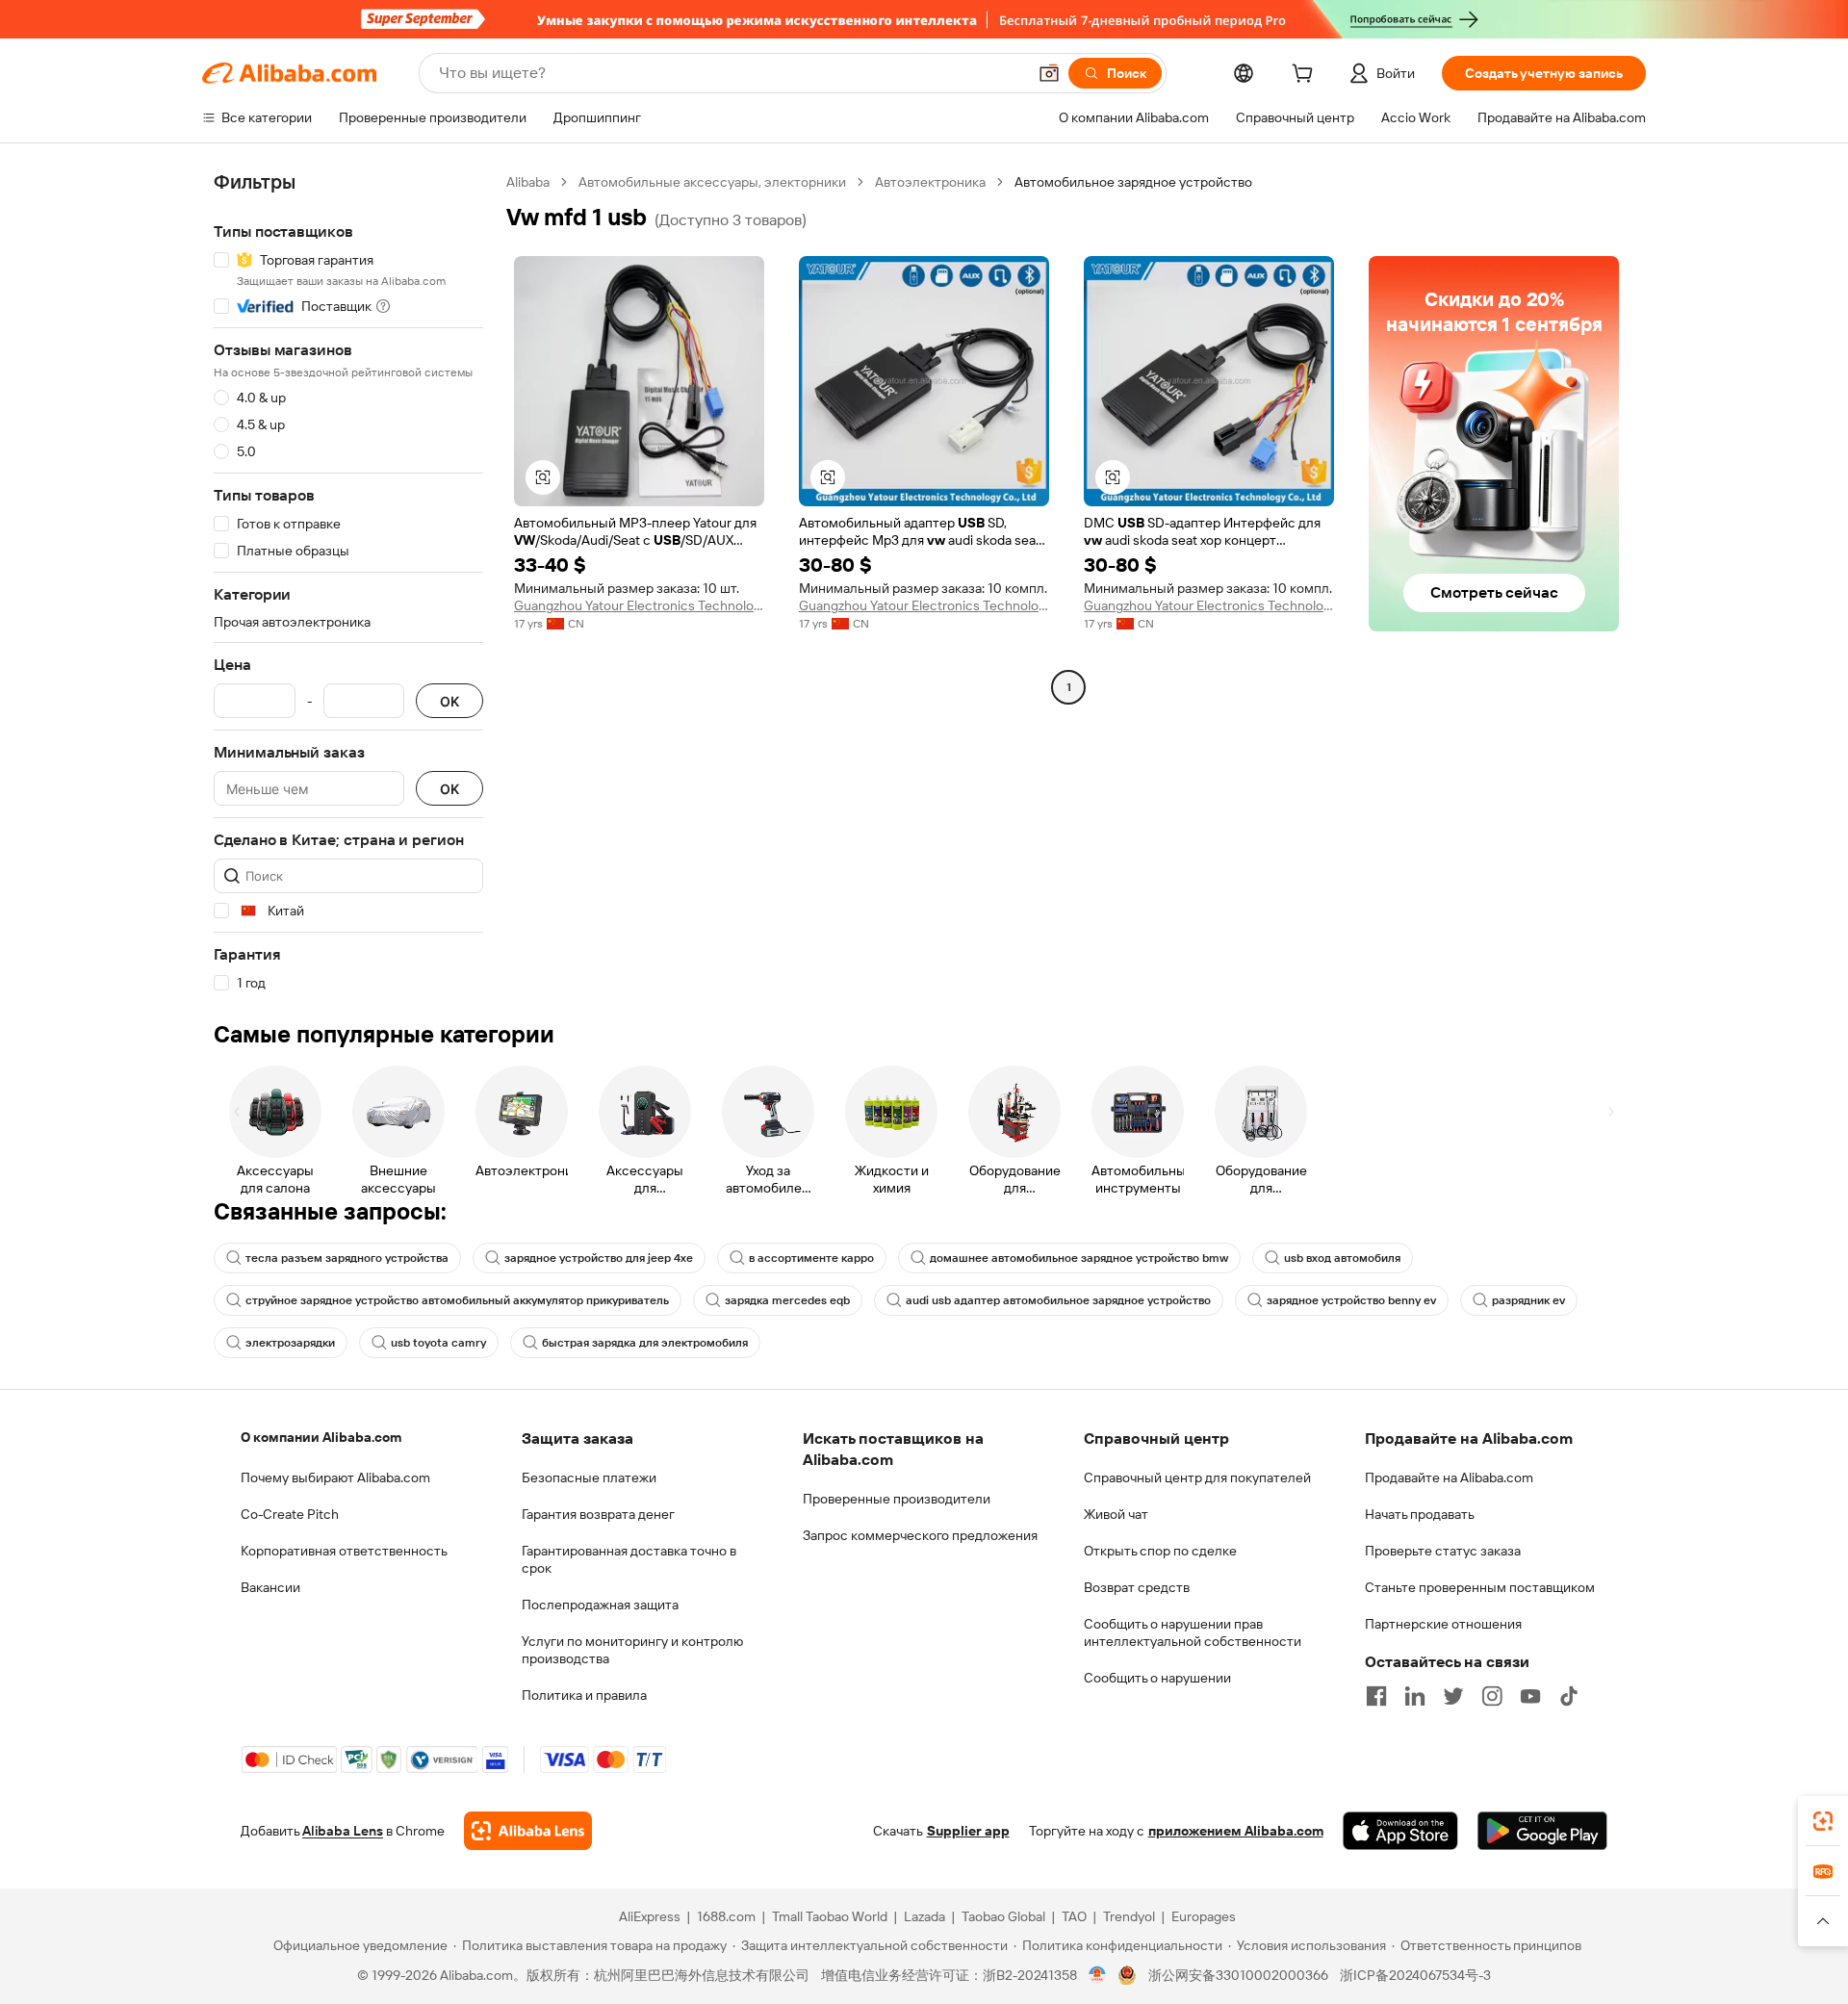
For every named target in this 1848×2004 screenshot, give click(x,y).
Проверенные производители (897, 1499)
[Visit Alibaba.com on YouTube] (1530, 1696)
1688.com (726, 1916)
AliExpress (650, 1916)
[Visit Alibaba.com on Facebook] (1376, 1696)
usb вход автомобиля (1342, 1258)
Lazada (924, 1916)
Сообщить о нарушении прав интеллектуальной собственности (1193, 1632)
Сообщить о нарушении (1157, 1678)
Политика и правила (584, 1695)
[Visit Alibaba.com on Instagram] (1492, 1696)
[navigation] (348, 583)
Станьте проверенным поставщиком (1480, 1587)
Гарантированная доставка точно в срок (629, 1559)
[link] (1823, 1821)
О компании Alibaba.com (321, 1437)
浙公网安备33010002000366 (1238, 1975)
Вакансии (270, 1587)
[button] (1049, 73)
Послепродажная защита (600, 1605)
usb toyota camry (438, 1343)
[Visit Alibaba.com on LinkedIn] (1415, 1696)
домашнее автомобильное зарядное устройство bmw (1079, 1258)
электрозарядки (290, 1343)
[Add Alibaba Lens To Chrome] (528, 1831)
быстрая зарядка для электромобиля (645, 1343)
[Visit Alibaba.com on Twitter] (1453, 1696)
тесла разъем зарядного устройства (347, 1258)
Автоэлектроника (930, 182)
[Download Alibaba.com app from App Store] (1400, 1831)
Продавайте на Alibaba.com (1449, 1477)
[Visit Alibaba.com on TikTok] (1569, 1696)
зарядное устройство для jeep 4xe (599, 1258)
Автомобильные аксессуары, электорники (712, 182)
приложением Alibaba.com (1236, 1831)
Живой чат (1116, 1514)
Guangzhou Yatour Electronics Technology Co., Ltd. (639, 605)
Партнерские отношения (1443, 1624)
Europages (1204, 1916)
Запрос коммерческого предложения (920, 1535)
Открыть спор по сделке (1160, 1551)
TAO (1074, 1916)
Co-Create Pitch (290, 1514)
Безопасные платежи (589, 1477)
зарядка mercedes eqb (787, 1300)
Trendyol (1129, 1916)
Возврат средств (1137, 1587)
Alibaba (528, 182)
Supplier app (968, 1831)
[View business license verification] (1098, 1975)
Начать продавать (1420, 1514)
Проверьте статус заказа (1443, 1551)
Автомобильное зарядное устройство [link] (1133, 182)
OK (449, 701)
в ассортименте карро (811, 1258)
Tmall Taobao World (830, 1916)
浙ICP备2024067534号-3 (1415, 1975)
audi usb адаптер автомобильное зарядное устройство (1058, 1300)
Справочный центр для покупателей (1197, 1477)
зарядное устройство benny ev (1351, 1300)
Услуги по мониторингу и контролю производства (632, 1650)
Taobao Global (1003, 1916)
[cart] (1306, 76)
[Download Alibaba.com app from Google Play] (1542, 1831)
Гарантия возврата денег (598, 1514)
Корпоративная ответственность (344, 1551)
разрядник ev (1528, 1300)
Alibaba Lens (343, 1831)
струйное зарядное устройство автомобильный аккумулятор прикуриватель (457, 1300)
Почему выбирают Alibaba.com (335, 1477)
